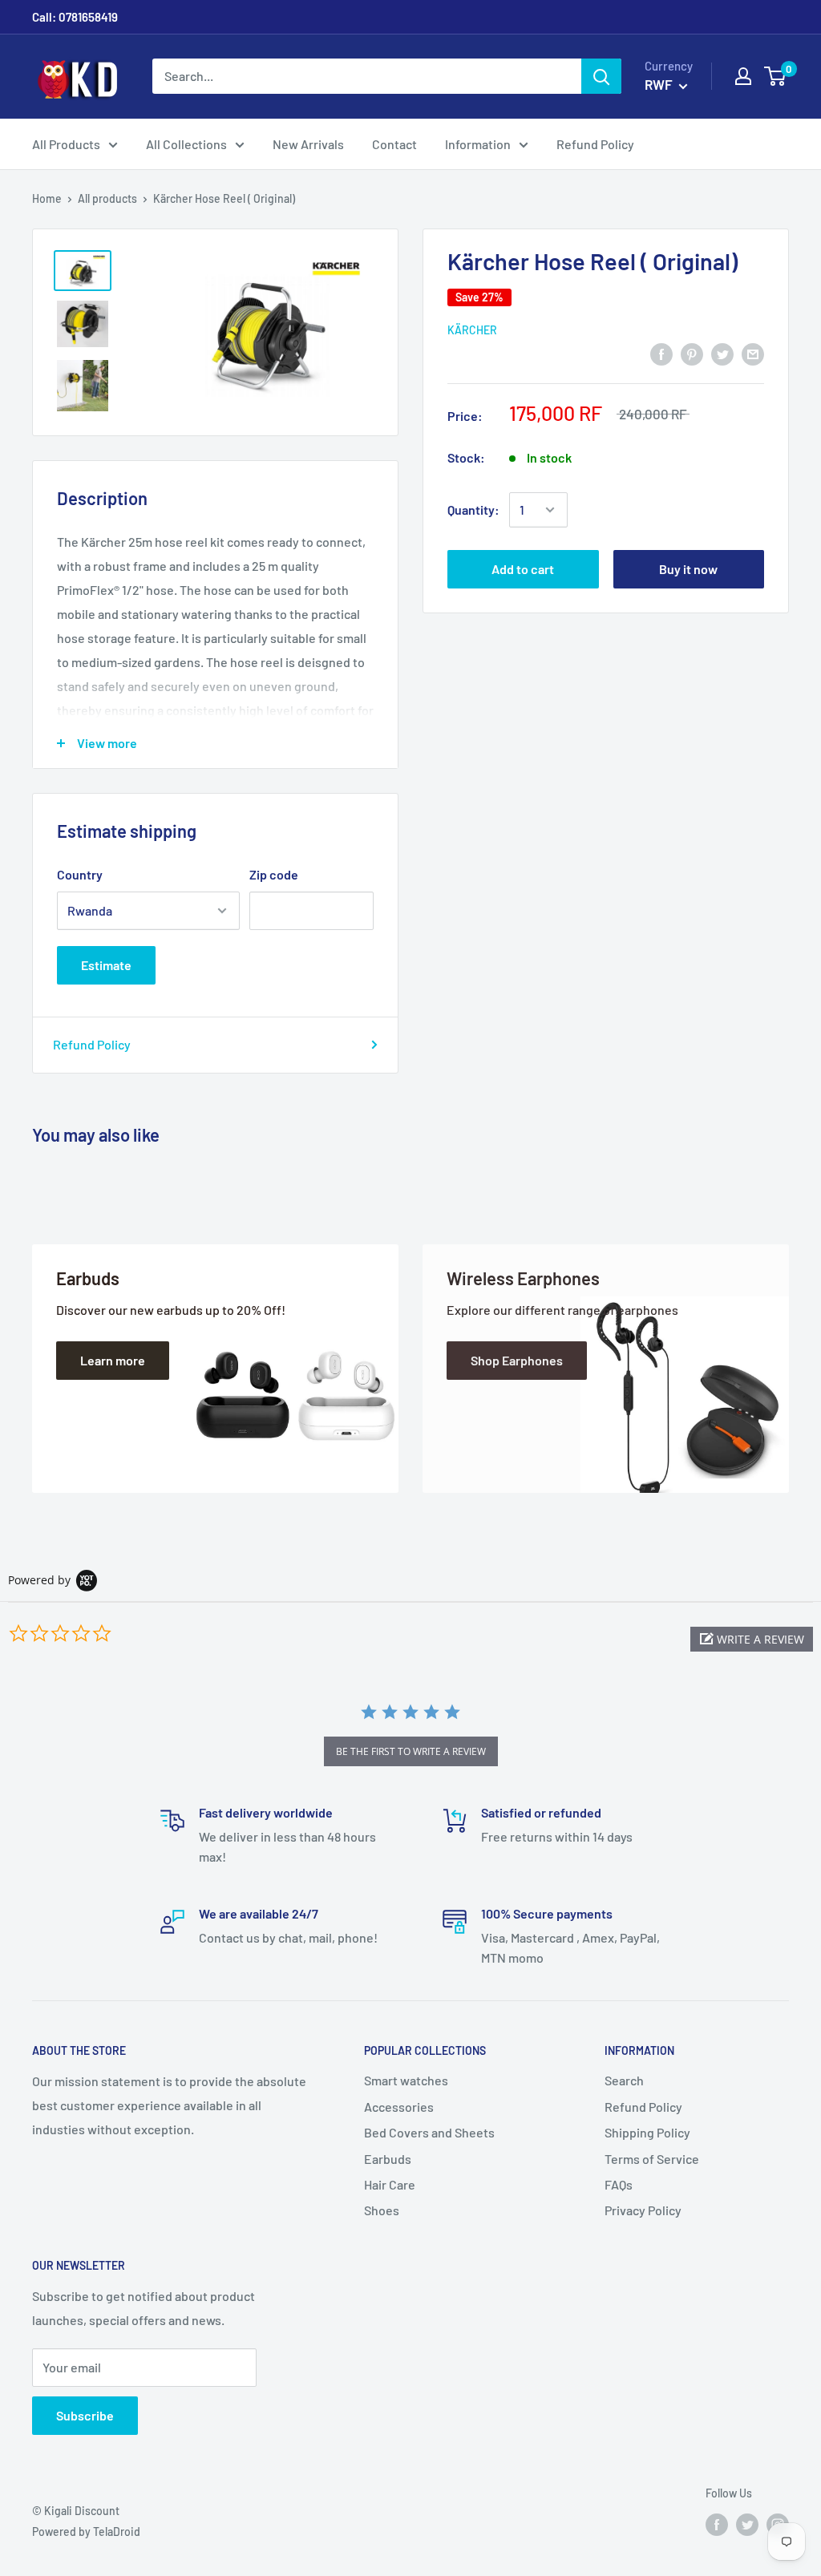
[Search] (601, 76)
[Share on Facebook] (661, 353)
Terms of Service (652, 2159)
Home (47, 198)
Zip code (274, 874)
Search (624, 2080)
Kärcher (472, 330)
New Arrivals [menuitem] (308, 144)
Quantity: (473, 510)
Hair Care (390, 2184)
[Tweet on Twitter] (722, 353)
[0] (776, 76)
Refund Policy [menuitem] (595, 144)
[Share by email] (753, 353)
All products (107, 198)
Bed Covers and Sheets (429, 2132)
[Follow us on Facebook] (717, 2525)
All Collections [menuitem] (186, 144)
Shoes (382, 2210)
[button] (752, 1639)
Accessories (399, 2107)
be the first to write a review (411, 1751)
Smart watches (406, 2080)
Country (80, 874)
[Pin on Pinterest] (692, 353)
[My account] (743, 76)
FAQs (619, 2184)
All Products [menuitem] (66, 144)
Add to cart (523, 569)
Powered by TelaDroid (86, 2532)
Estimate (106, 965)
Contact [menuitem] (394, 144)
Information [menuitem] (478, 144)
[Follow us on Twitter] (747, 2525)
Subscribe (85, 2415)
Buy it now (688, 569)
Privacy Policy (643, 2210)
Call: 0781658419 (75, 17)
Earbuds (388, 2159)
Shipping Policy (647, 2132)
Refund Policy (92, 1044)
